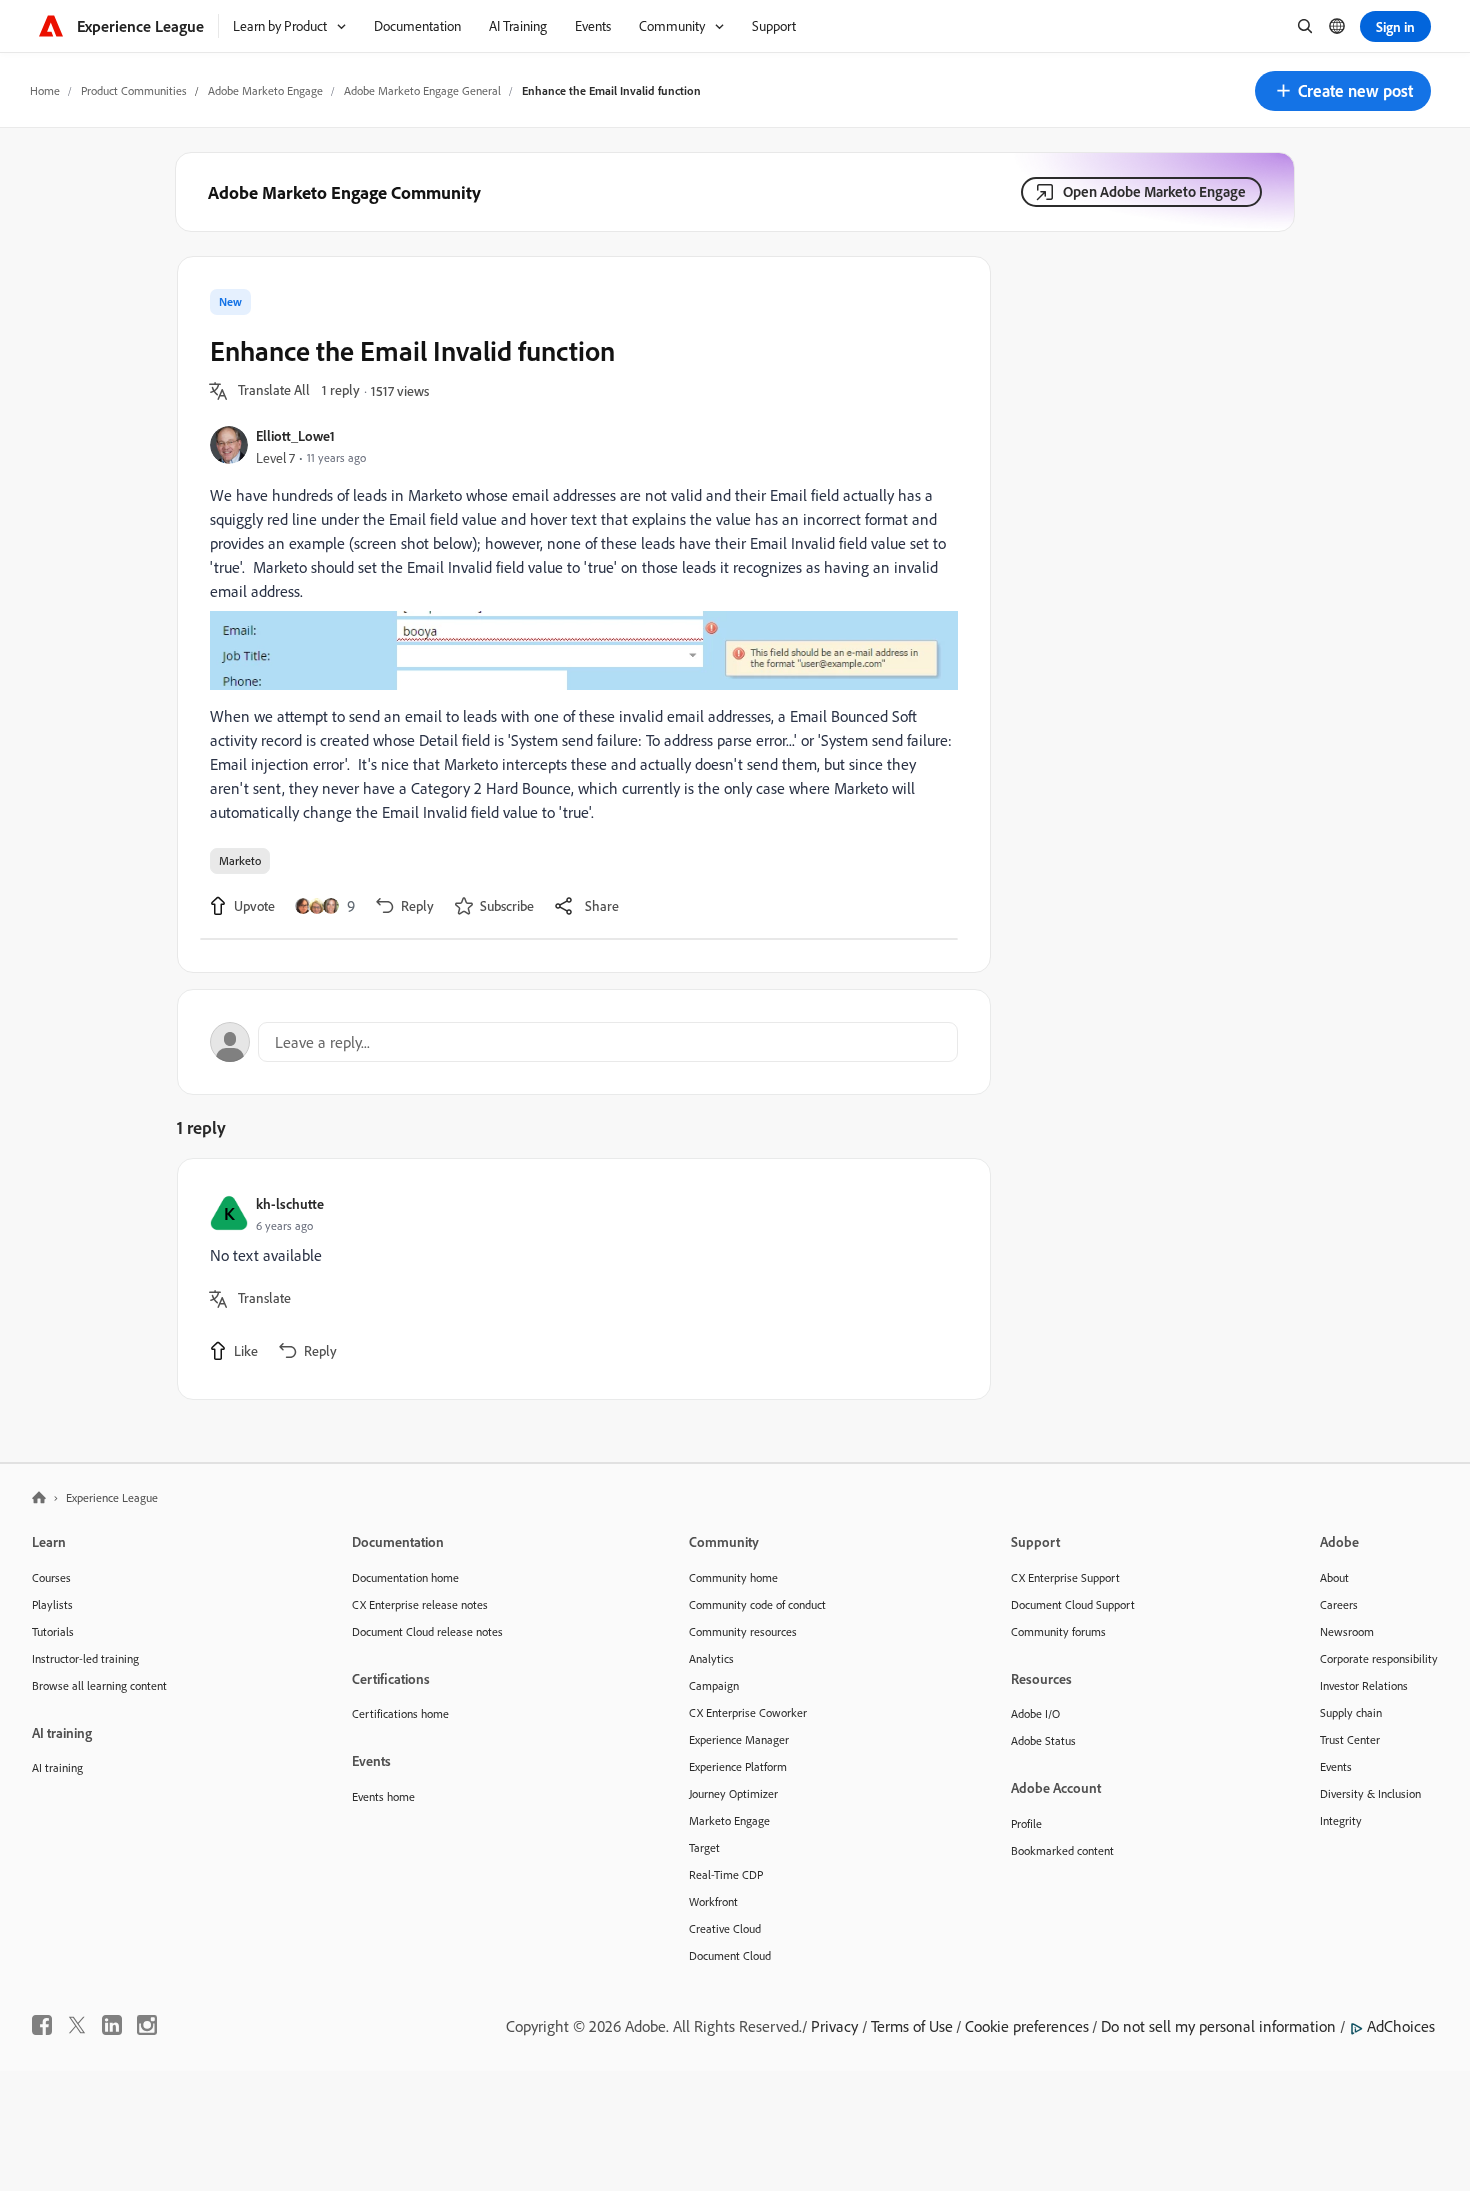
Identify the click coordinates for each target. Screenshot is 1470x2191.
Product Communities (134, 90)
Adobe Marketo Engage (265, 90)
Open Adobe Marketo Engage (1154, 191)
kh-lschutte (290, 1203)
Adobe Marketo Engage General (422, 90)
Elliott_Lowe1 (295, 435)
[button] (1343, 91)
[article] (579, 1279)
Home (45, 90)
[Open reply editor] (584, 1042)
